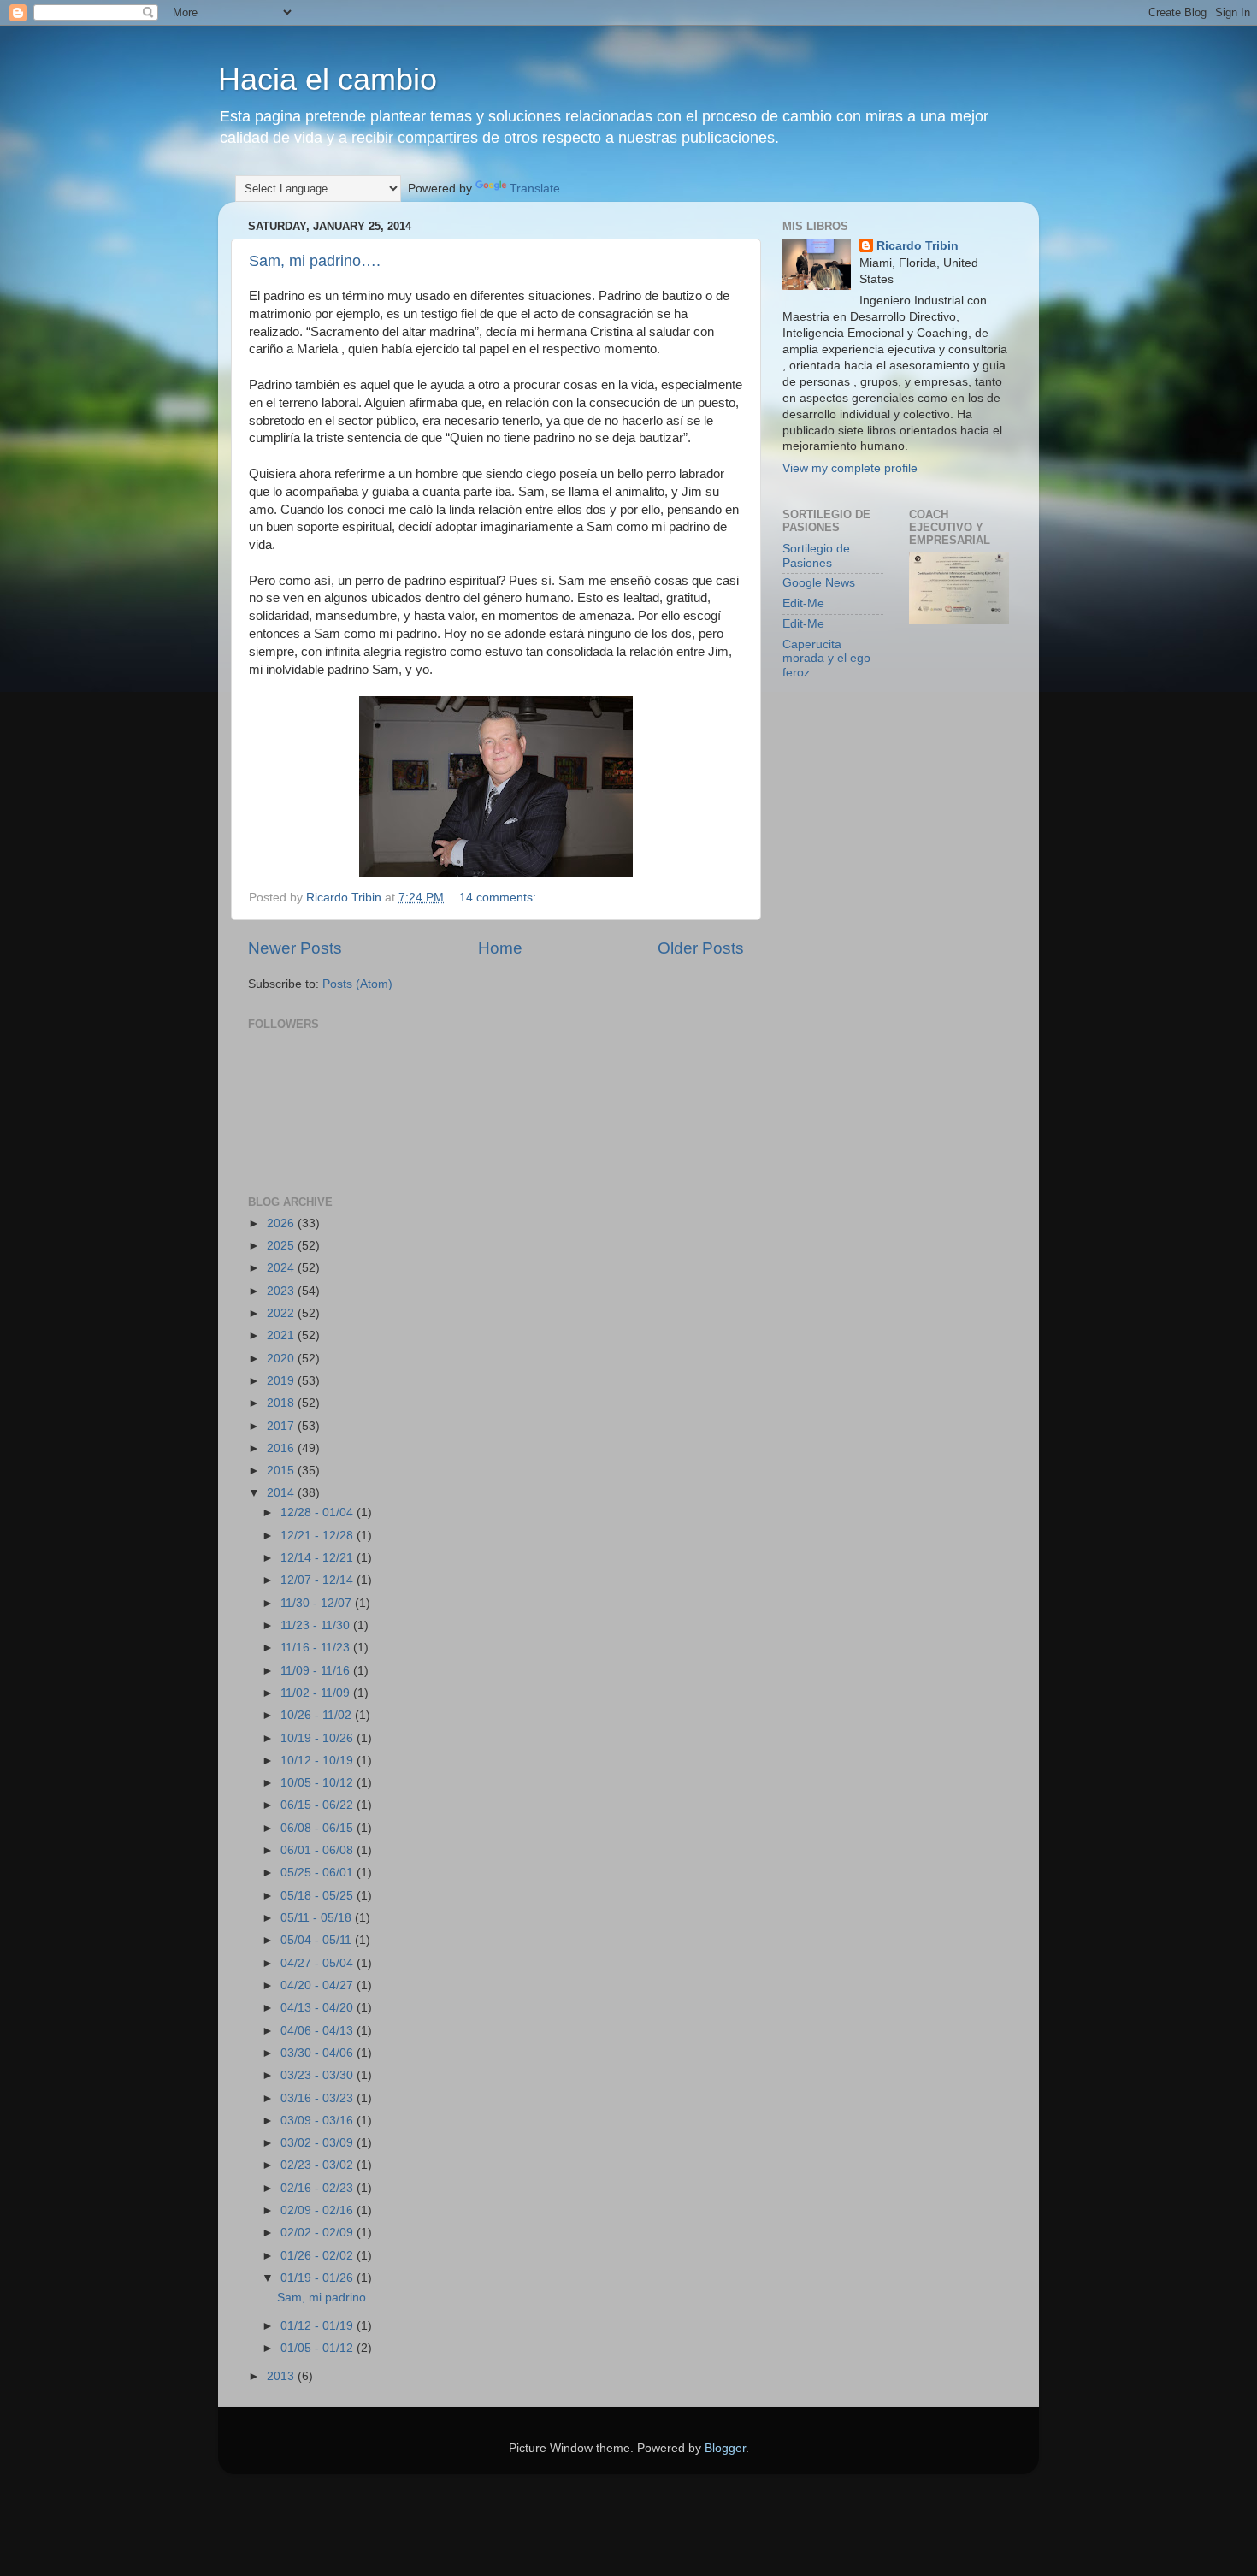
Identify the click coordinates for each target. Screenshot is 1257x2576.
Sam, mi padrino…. (315, 261)
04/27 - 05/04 (319, 1963)
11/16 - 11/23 (317, 1648)
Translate (535, 189)
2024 (282, 1268)
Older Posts (701, 948)
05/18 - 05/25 (319, 1896)
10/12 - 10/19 (319, 1761)
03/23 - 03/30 (319, 2075)
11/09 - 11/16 (317, 1671)
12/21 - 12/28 (319, 1536)
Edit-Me (803, 603)
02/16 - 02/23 (319, 2188)
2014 (282, 1493)
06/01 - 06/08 (319, 1850)
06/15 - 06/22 (319, 1805)
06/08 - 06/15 (319, 1828)
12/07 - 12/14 (319, 1580)
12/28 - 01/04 (319, 1513)
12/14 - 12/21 (319, 1558)
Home (500, 948)
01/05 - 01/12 (319, 2348)
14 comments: (499, 898)
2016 (282, 1448)
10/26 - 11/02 (318, 1715)
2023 (282, 1291)
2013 (282, 2376)
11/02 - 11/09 (317, 1693)
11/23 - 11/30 (317, 1625)
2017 (282, 1426)
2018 (282, 1403)
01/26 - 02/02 (319, 2256)
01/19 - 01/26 (319, 2278)
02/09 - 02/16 (319, 2210)
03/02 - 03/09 (319, 2143)
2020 (282, 1359)
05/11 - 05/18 (318, 1918)
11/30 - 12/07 (318, 1603)
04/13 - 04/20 (319, 2008)
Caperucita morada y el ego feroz (826, 658)
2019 (282, 1381)
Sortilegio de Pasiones (816, 555)
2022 (282, 1313)
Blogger (725, 2448)
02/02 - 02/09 (319, 2233)
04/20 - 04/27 (319, 1985)
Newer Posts (295, 948)
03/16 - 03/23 (319, 2098)
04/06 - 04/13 (319, 2031)
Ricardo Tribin (918, 246)
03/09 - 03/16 (319, 2121)
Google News (819, 583)
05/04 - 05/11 (318, 1940)
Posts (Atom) (357, 984)
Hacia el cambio (328, 79)
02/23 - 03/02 (319, 2165)
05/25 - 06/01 (319, 1873)
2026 (282, 1223)
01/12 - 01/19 (319, 2326)
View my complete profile (850, 468)
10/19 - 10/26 (319, 1738)
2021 (282, 1335)
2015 (282, 1471)
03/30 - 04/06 (319, 2053)
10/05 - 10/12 (319, 1783)
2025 (282, 1246)
